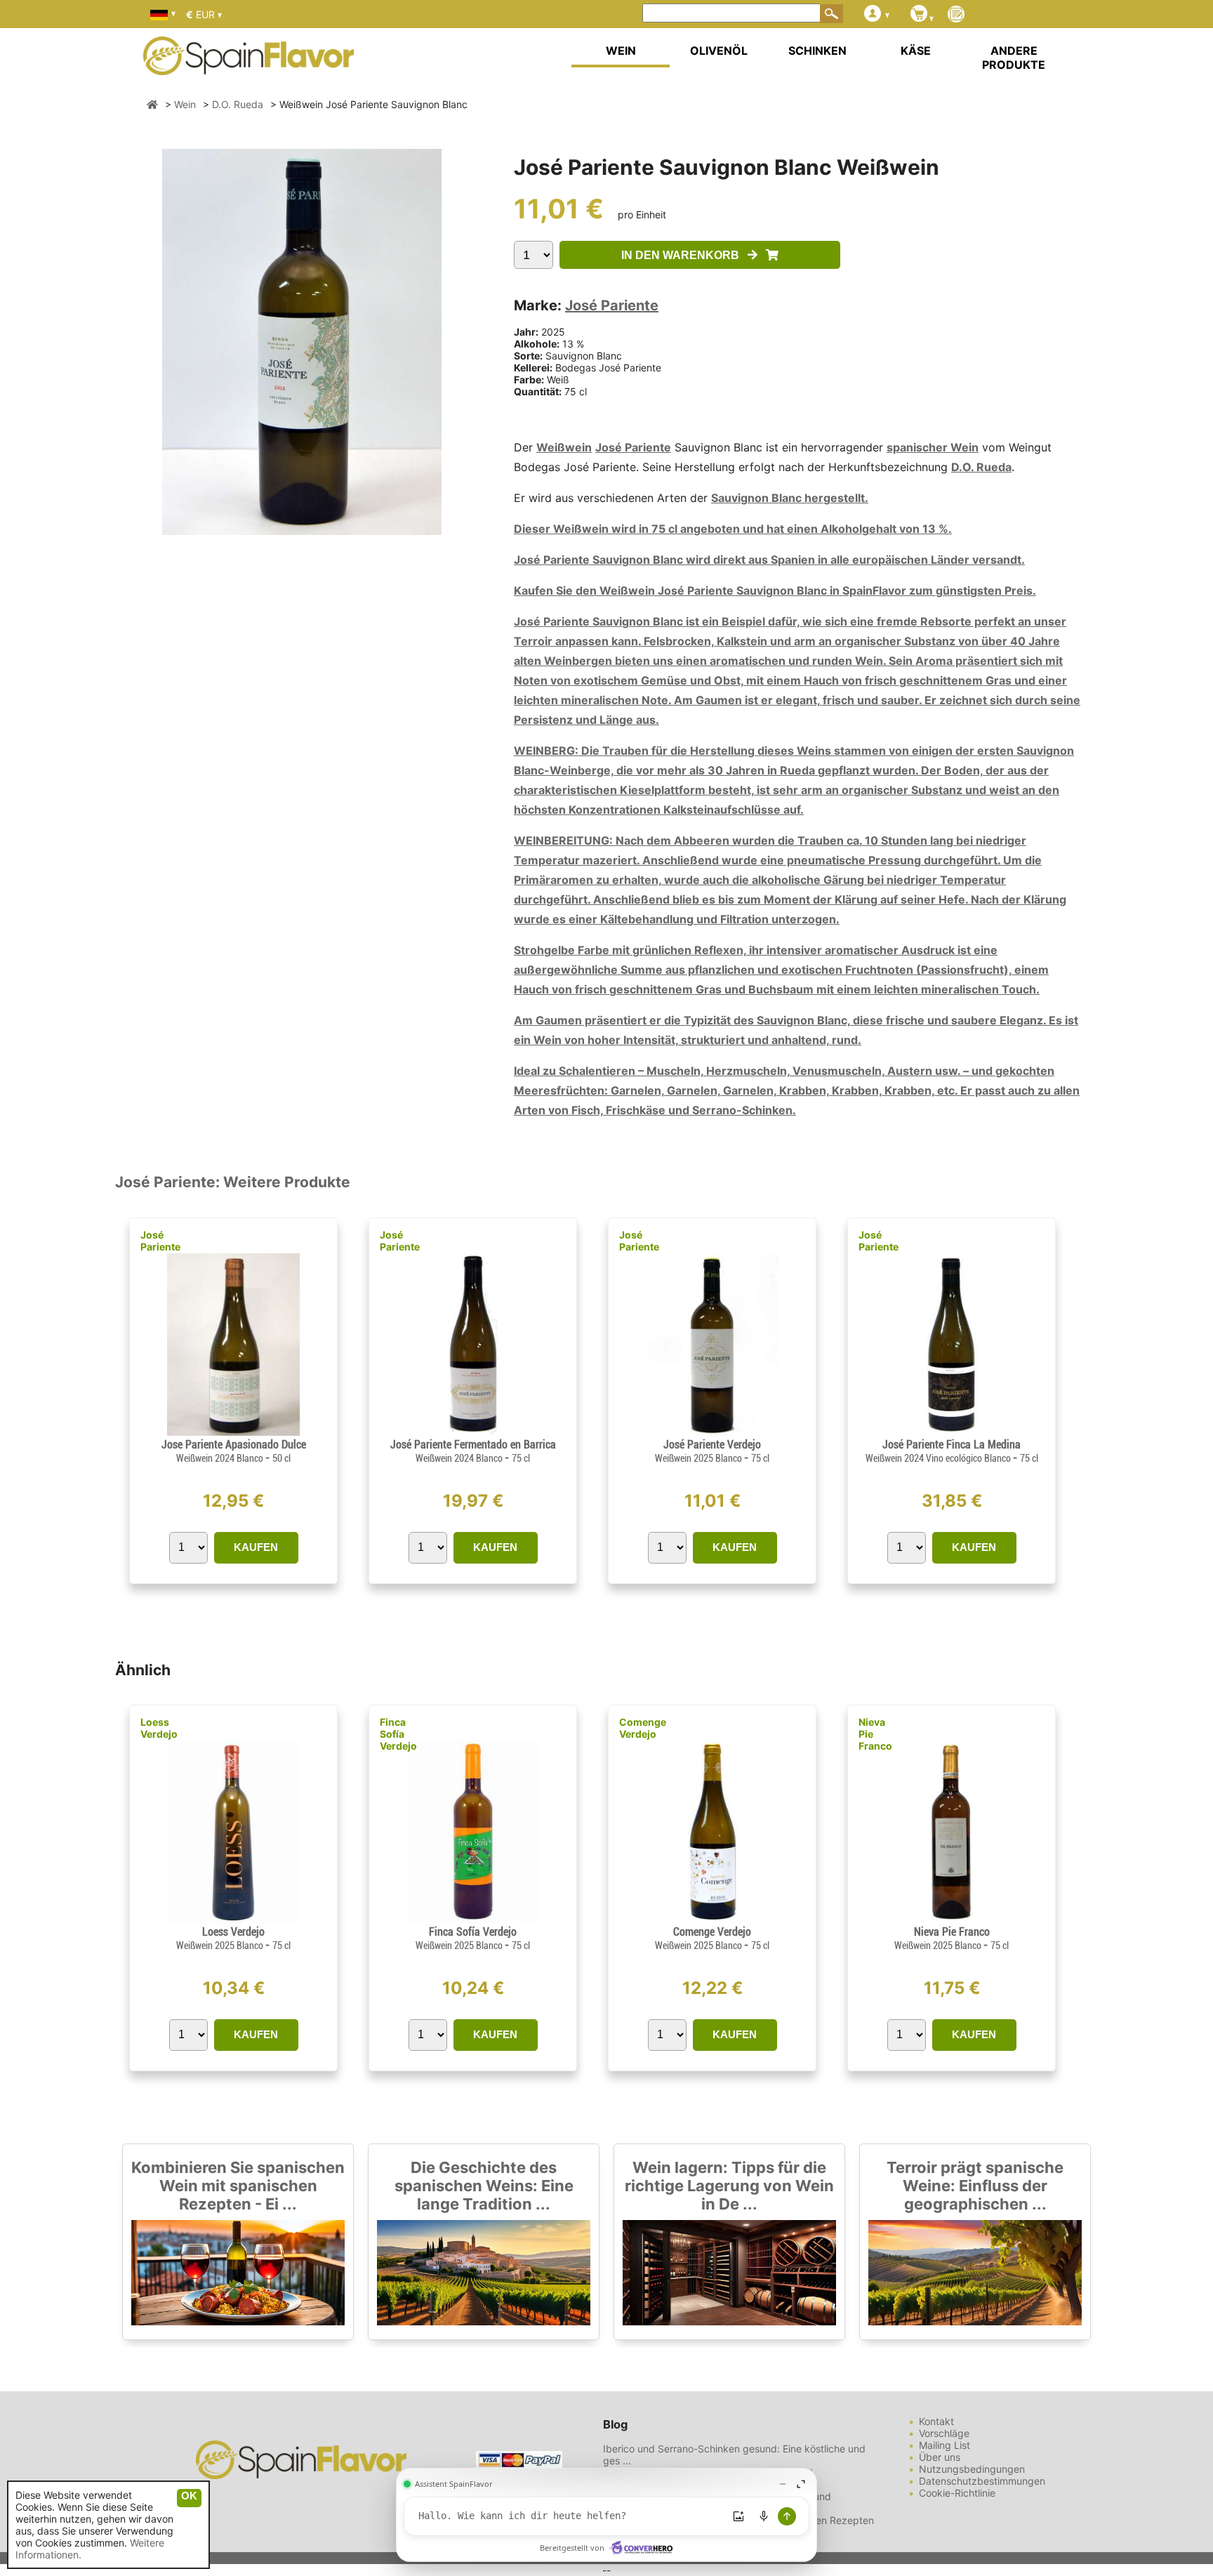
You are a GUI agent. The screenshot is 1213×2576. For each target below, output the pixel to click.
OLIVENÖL (719, 51)
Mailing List (944, 2445)
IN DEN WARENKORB (684, 255)
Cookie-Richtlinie (957, 2493)
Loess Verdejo (159, 1728)
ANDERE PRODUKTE (1014, 58)
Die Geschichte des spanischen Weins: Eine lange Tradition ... (484, 2186)
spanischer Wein (933, 447)
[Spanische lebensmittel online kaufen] (248, 66)
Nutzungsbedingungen (972, 2469)
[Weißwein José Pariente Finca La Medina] (951, 1432)
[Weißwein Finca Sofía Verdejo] (472, 1919)
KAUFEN (256, 1547)
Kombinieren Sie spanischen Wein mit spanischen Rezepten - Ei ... (238, 2186)
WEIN (621, 51)
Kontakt (936, 2421)
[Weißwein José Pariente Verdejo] (712, 1432)
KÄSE (916, 51)
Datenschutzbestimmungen (982, 2481)
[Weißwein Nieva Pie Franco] (951, 1919)
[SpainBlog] (956, 15)
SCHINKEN (817, 51)
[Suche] (832, 13)
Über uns (940, 2457)
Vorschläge (944, 2433)
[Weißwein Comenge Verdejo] (712, 1919)
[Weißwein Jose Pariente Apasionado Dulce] (233, 1432)
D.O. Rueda (981, 467)
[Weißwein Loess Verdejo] (233, 1919)
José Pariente (612, 305)
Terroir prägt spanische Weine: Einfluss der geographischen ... (975, 2186)
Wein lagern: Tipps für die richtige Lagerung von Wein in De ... (729, 2186)
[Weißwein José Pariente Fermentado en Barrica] (472, 1432)
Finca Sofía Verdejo (398, 1734)
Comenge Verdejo (643, 1728)
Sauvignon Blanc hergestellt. (790, 498)
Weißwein (564, 447)
